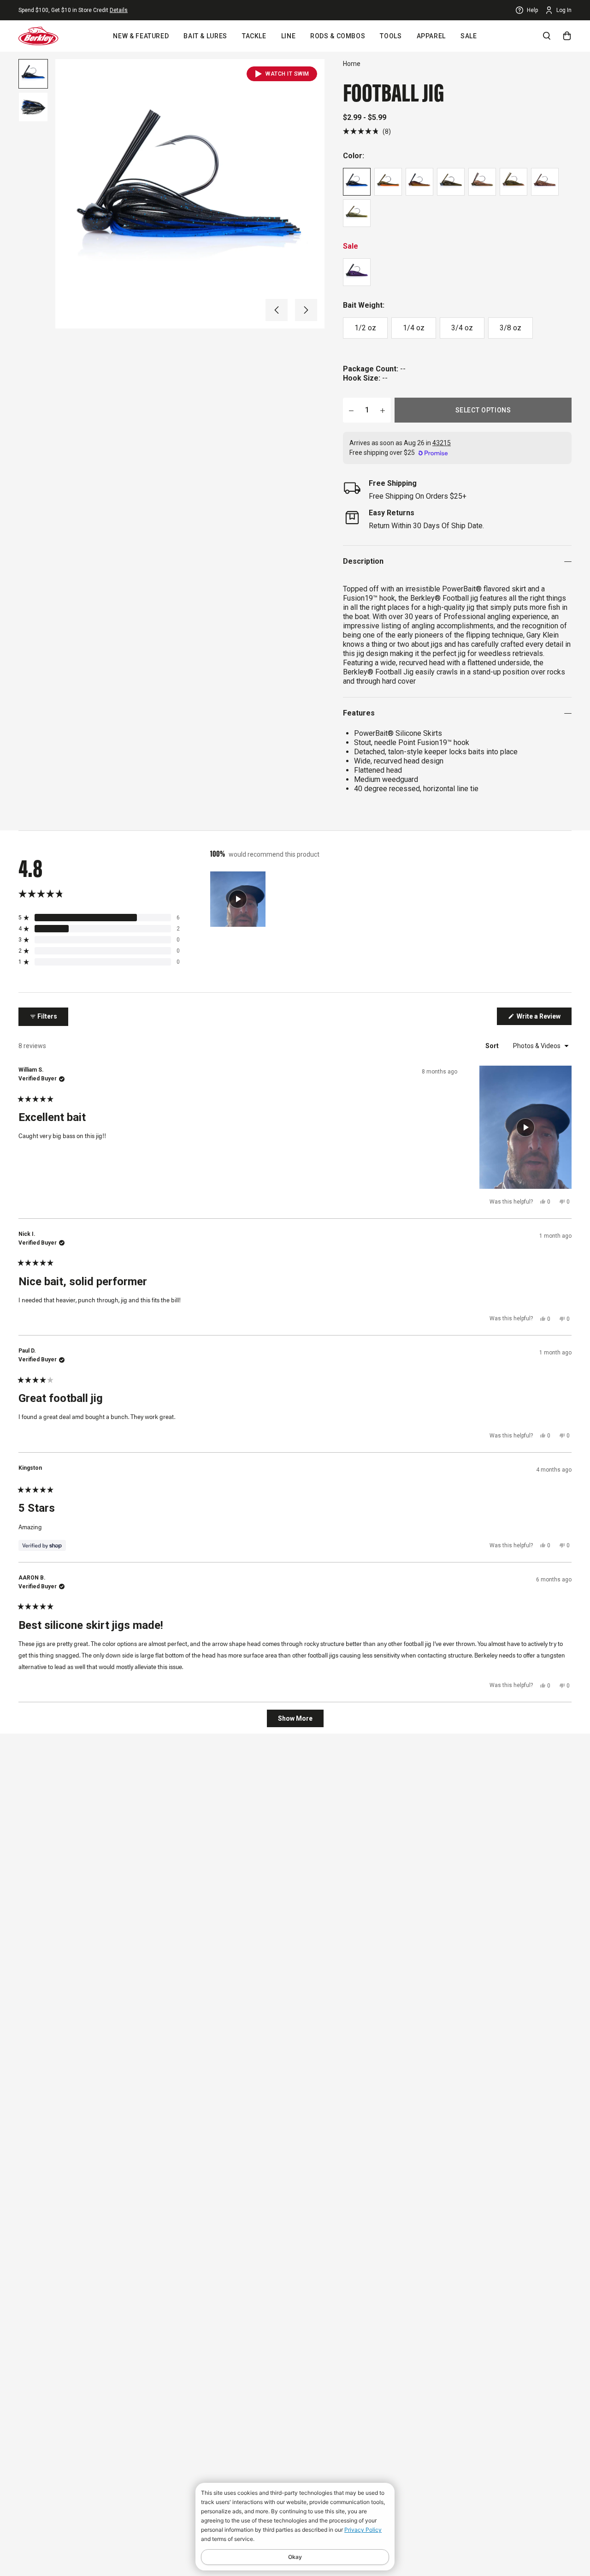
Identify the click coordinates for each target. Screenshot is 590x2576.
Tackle (254, 36)
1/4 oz (414, 328)
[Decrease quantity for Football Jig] (351, 410)
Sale (469, 36)
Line (289, 36)
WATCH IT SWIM (287, 74)
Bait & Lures (205, 36)
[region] (239, 899)
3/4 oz (462, 328)
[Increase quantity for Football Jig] (383, 410)
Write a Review (543, 1019)
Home (352, 64)
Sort (493, 1046)
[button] (277, 310)
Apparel (431, 36)
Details (119, 10)
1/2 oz (365, 328)
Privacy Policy (363, 2530)
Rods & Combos (338, 36)
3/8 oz (510, 328)
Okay (295, 2557)
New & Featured (141, 36)
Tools (391, 36)
